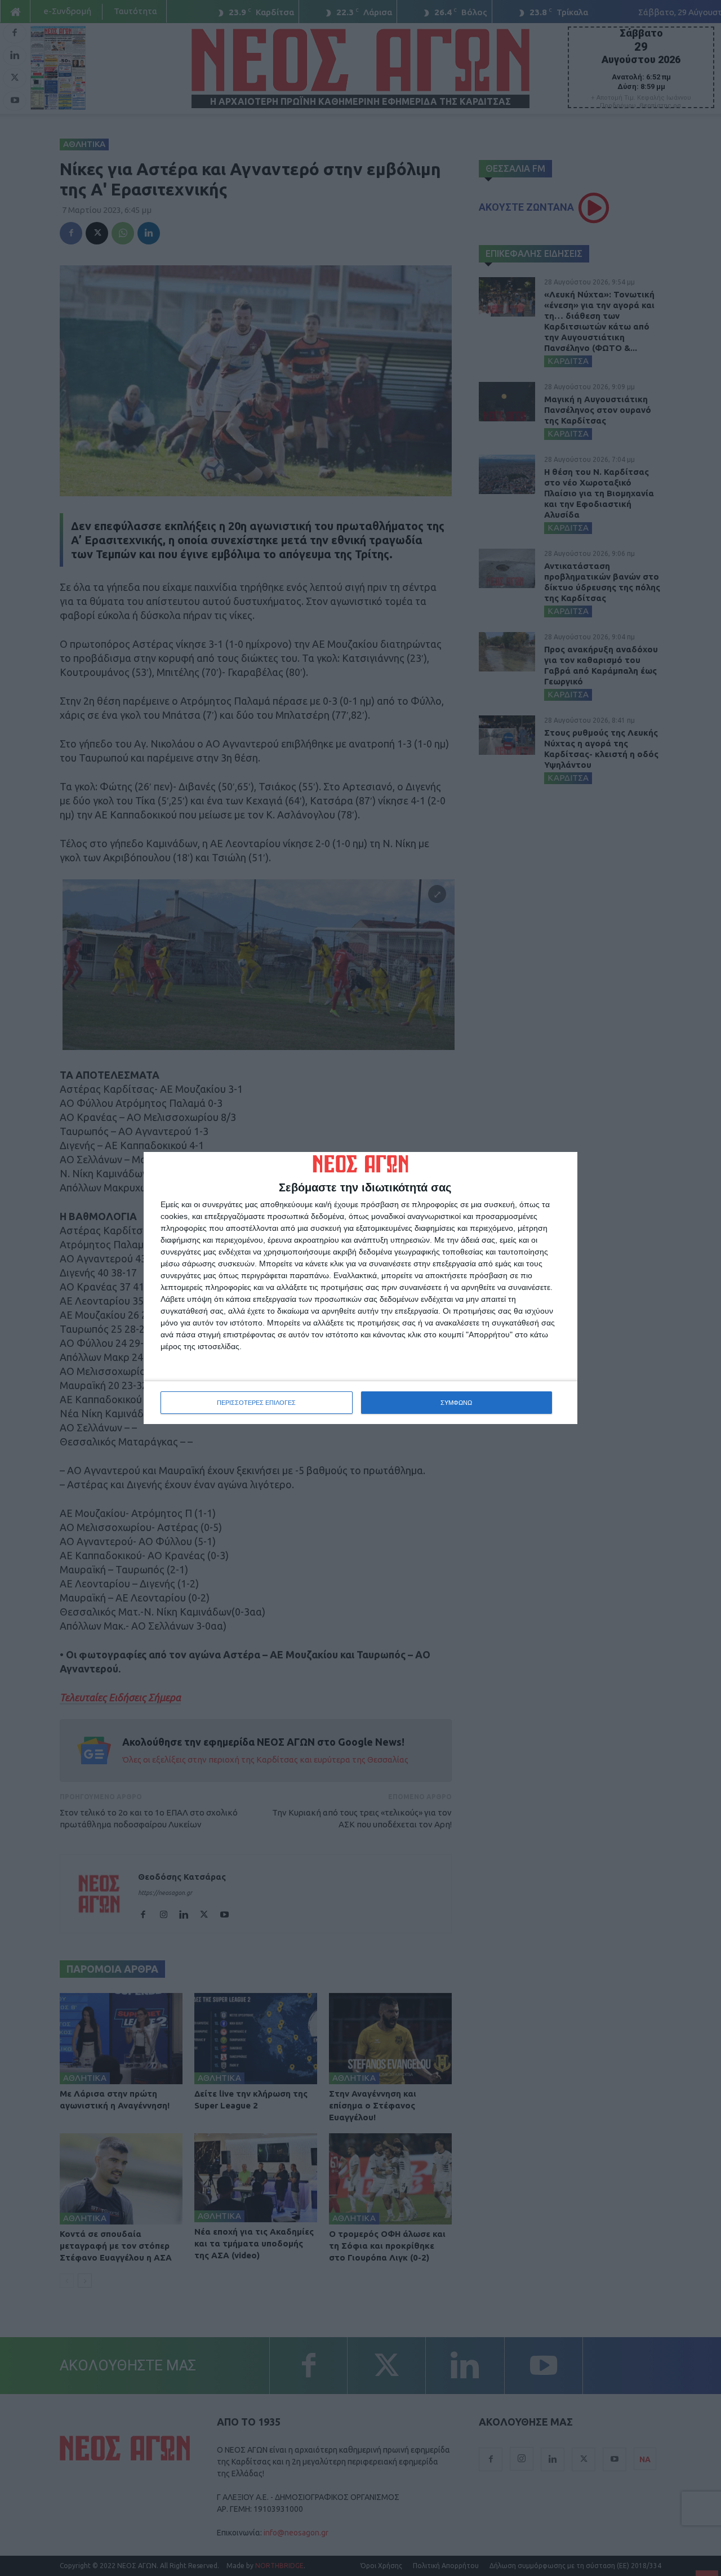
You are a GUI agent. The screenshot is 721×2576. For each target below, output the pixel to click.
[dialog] (360, 1288)
